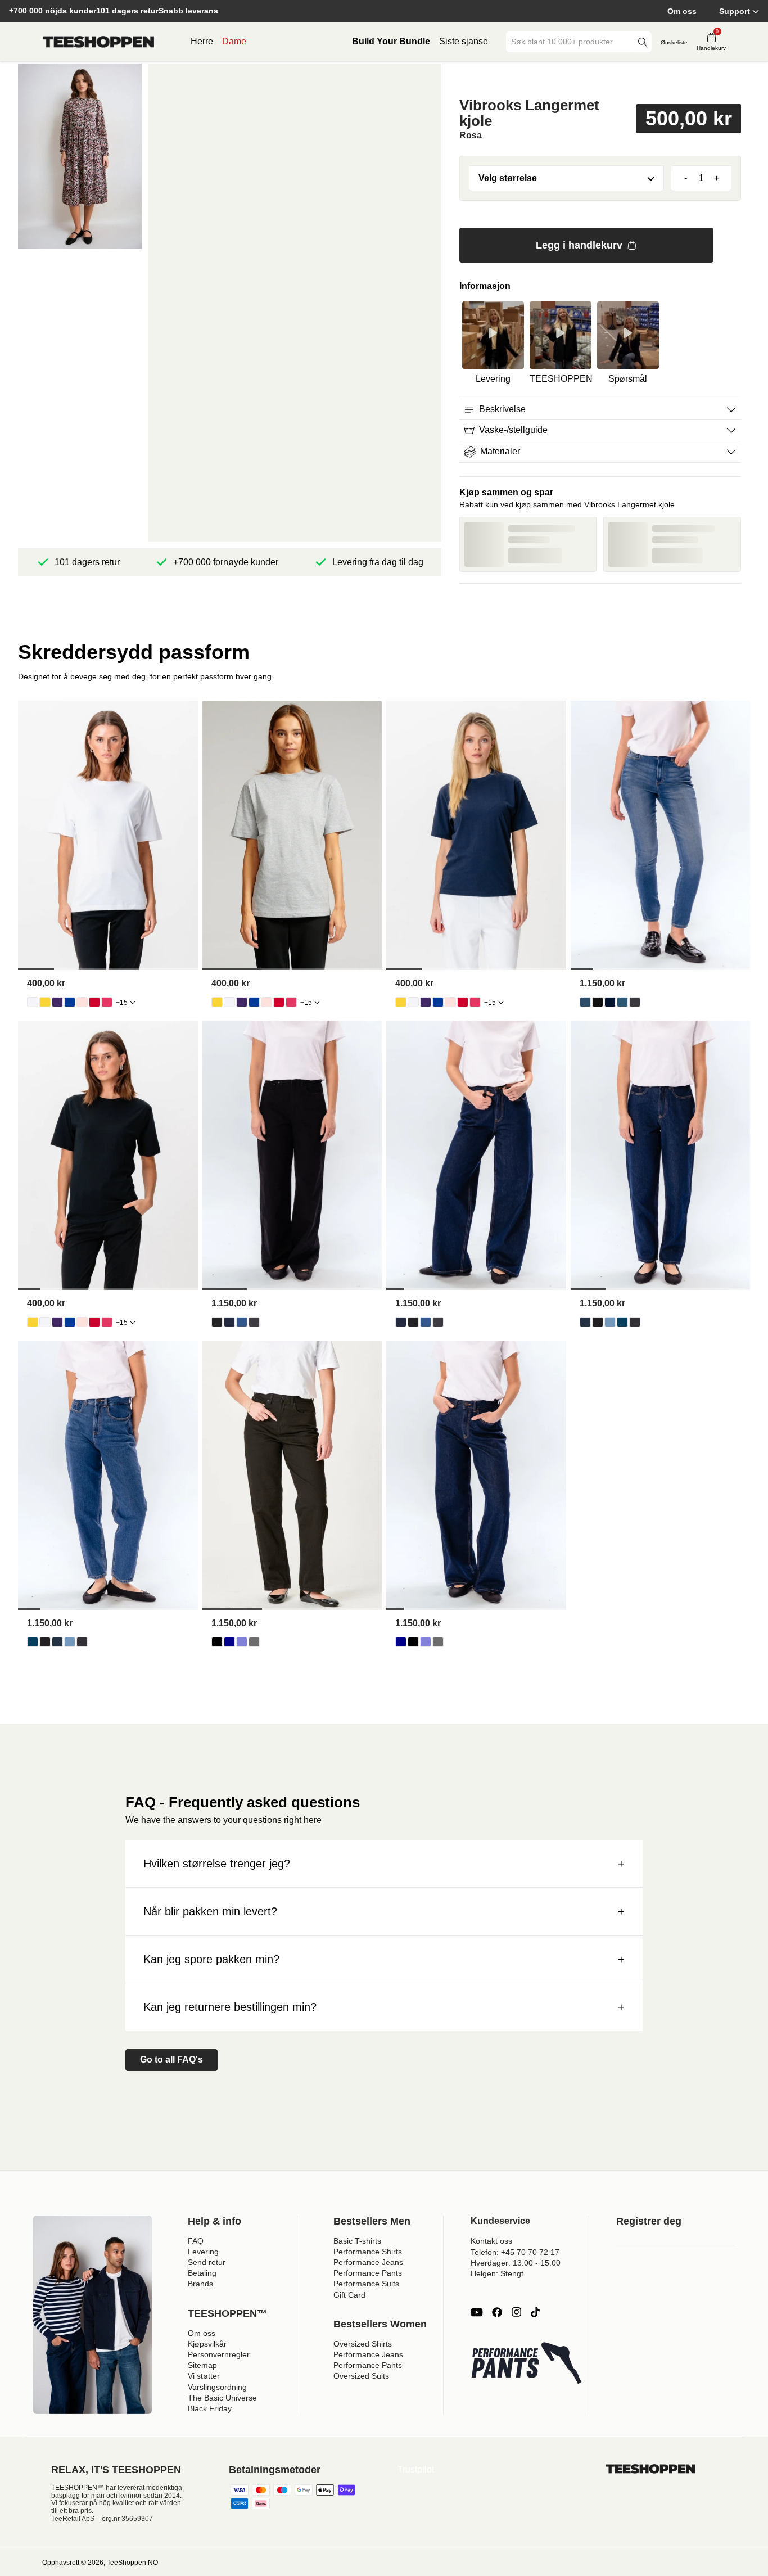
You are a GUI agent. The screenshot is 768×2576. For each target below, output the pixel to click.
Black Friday (210, 2408)
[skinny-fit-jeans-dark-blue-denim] (610, 1002)
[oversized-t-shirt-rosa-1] (107, 1002)
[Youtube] (477, 2312)
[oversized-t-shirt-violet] (57, 1002)
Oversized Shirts (363, 2344)
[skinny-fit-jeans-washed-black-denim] (635, 1002)
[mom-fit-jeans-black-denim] (598, 1322)
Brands (200, 2284)
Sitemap (202, 2365)
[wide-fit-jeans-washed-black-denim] (254, 1322)
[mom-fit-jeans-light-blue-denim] (610, 1322)
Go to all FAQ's (171, 2060)
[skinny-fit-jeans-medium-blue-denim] (622, 1002)
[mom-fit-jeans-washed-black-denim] (635, 1322)
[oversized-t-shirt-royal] (70, 1002)
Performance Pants (368, 2273)
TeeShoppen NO (132, 2563)
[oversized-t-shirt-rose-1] (82, 1002)
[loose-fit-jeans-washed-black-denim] (254, 1642)
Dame (234, 41)
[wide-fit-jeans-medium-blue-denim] (242, 1322)
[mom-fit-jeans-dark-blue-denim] (585, 1322)
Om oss (682, 11)
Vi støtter (204, 2376)
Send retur (207, 2262)
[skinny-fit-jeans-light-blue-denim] (585, 1002)
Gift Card (349, 2295)
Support (735, 11)
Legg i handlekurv (579, 245)
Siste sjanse (464, 41)
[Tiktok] (535, 2312)
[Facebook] (497, 2312)
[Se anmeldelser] (600, 80)
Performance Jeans (368, 2262)
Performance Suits (366, 2284)
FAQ (196, 2241)
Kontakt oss (491, 2241)
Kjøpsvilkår (207, 2344)
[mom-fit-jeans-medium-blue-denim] (622, 1322)
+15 (122, 1003)
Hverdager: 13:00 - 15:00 (516, 2263)
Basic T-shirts (357, 2241)
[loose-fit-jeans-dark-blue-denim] (229, 1642)
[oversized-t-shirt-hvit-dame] (33, 1002)
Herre (202, 41)
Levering (203, 2252)
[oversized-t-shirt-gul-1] (45, 1002)
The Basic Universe (222, 2398)
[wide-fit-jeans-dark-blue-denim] (229, 1322)
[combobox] (571, 42)
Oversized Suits (361, 2376)
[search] (643, 42)
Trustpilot (416, 2469)
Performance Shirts (368, 2252)
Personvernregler (219, 2354)
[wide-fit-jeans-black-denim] (217, 1322)
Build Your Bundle (391, 41)
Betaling (202, 2273)
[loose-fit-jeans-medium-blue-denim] (242, 1642)
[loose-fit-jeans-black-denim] (217, 1642)
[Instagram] (516, 2312)
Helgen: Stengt (497, 2273)
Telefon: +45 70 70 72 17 (515, 2252)
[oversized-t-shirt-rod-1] (94, 1002)
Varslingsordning (217, 2387)
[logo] (98, 42)
